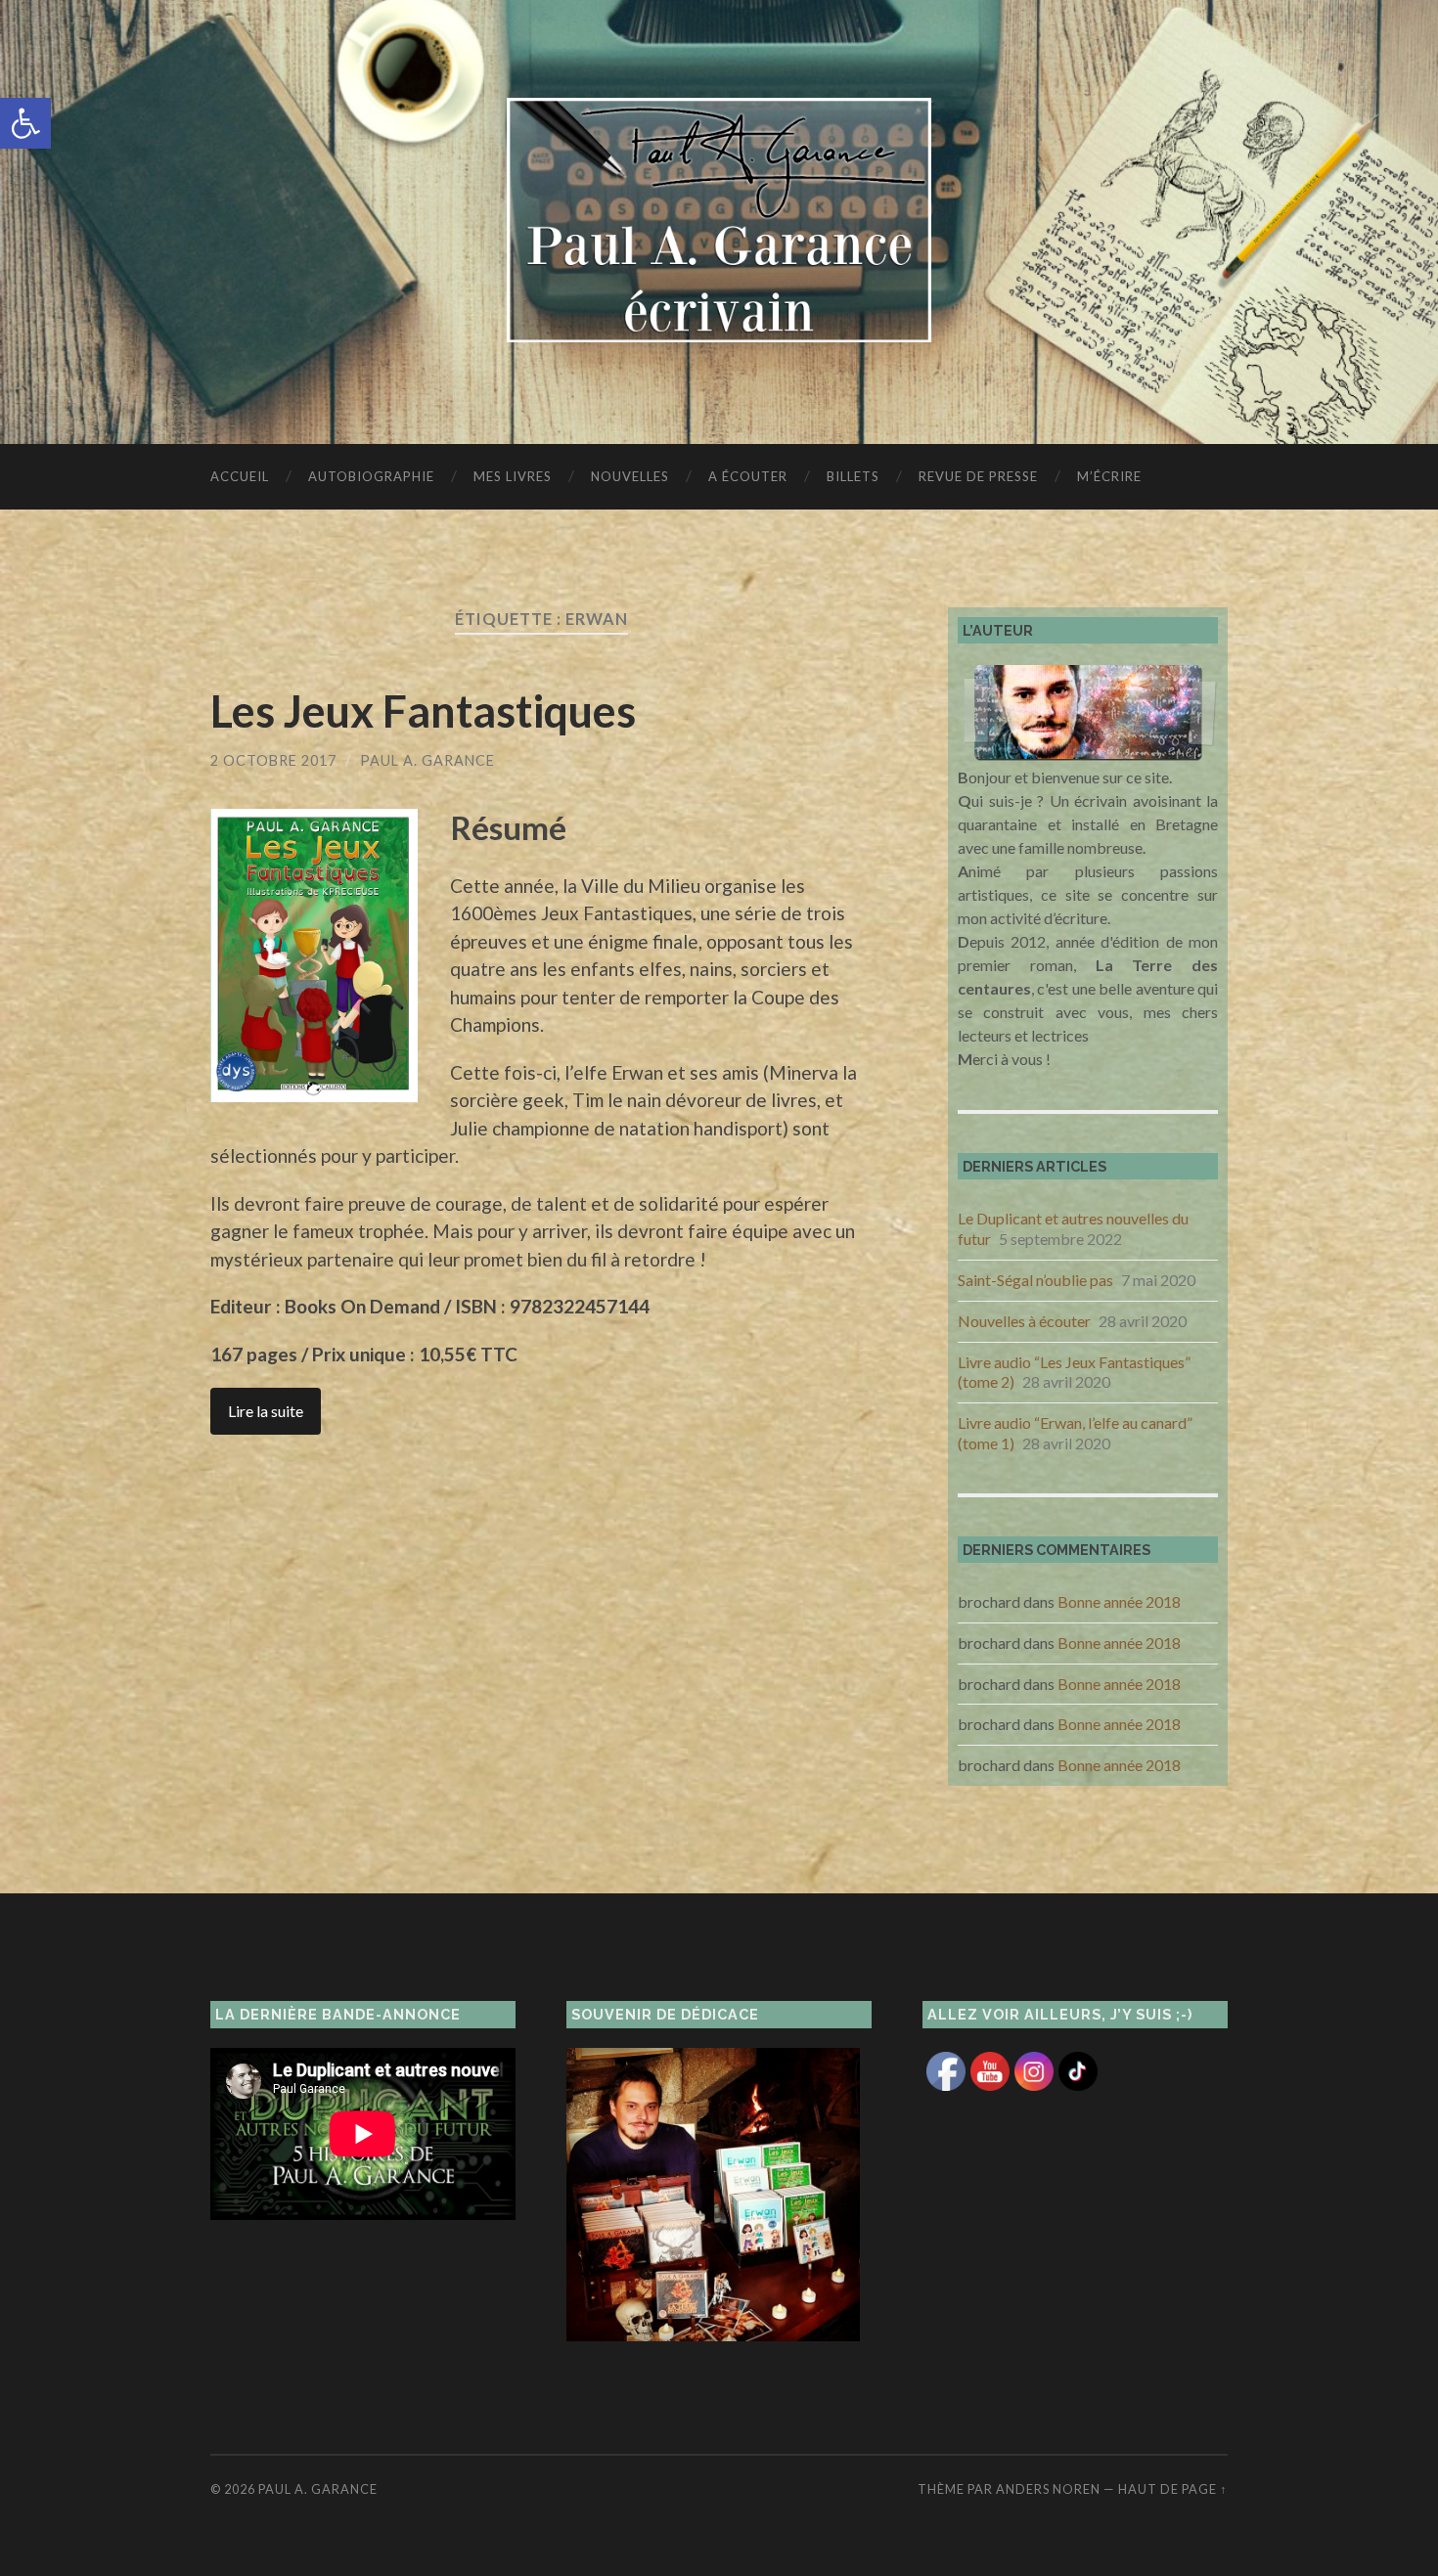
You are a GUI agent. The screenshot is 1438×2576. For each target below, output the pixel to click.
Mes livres (513, 476)
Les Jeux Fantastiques (423, 711)
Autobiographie (371, 476)
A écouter (748, 476)
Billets (853, 476)
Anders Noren (1048, 2489)
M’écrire (1109, 476)
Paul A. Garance (427, 760)
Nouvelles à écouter (1024, 1321)
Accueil (240, 476)
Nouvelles (630, 476)
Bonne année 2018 (1119, 1601)
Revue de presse (978, 476)
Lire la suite (266, 1411)
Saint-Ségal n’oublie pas (1035, 1280)
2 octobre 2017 (273, 760)
